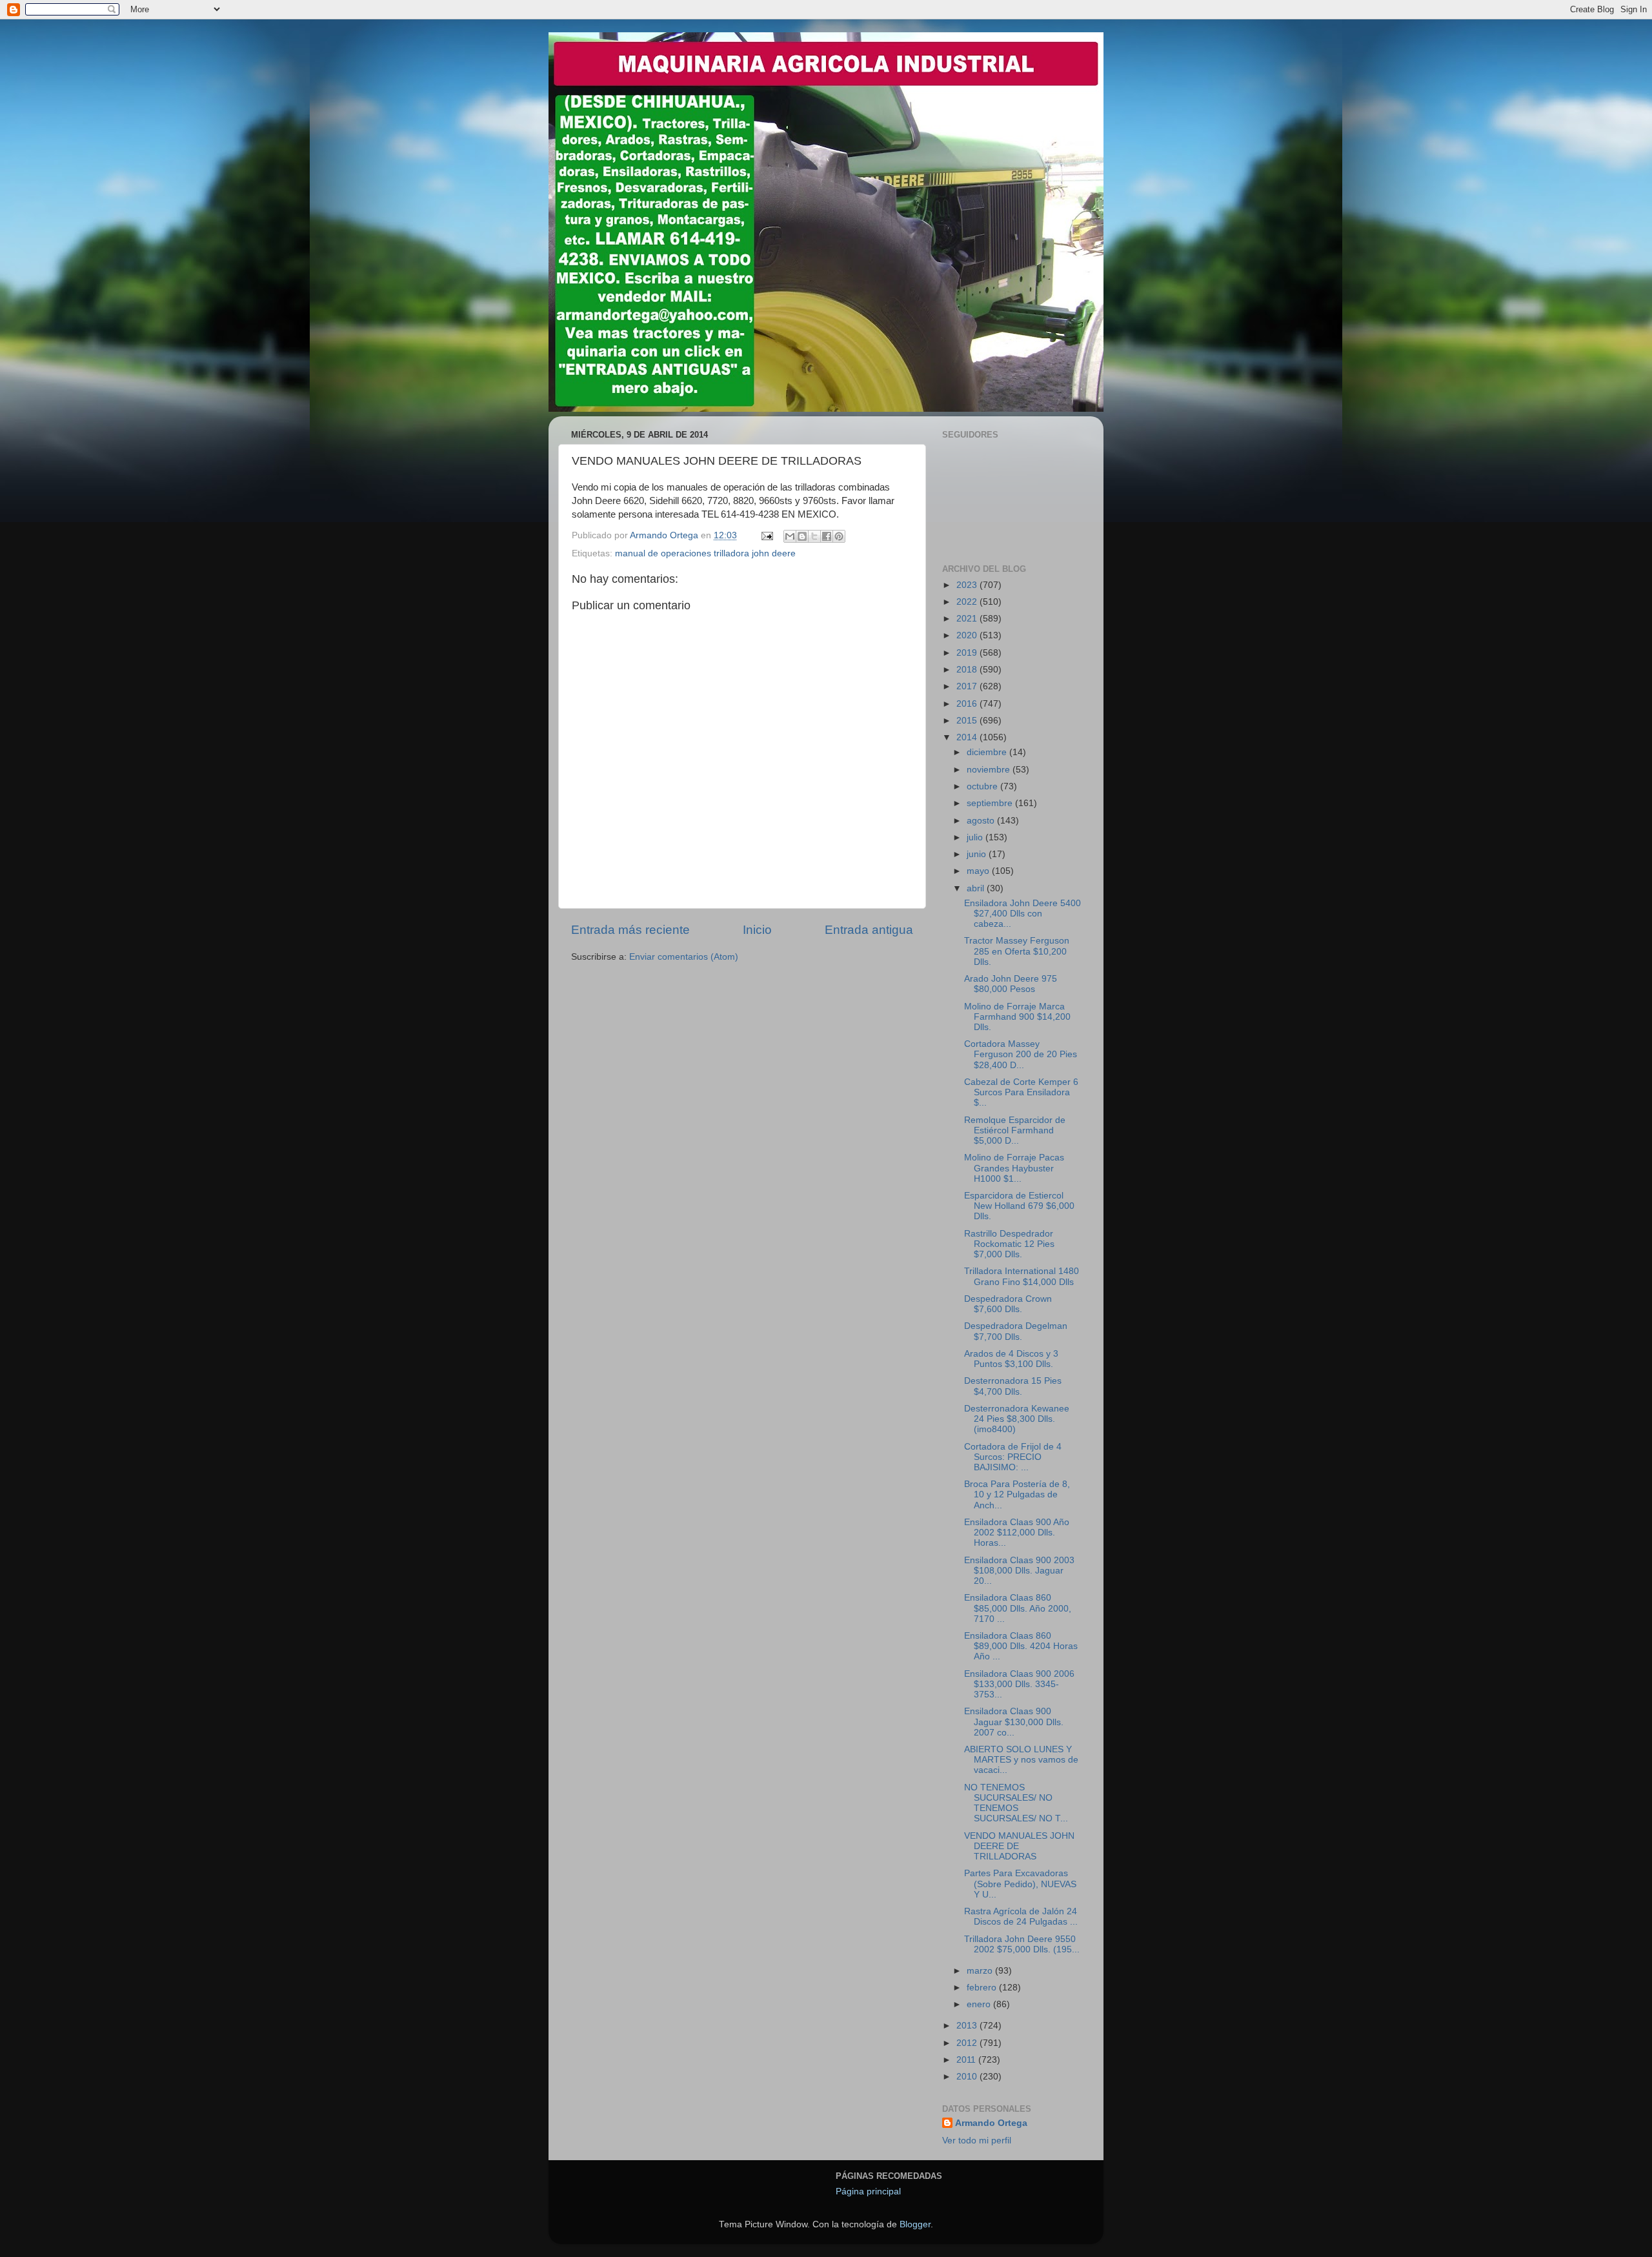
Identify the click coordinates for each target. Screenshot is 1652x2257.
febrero (983, 1988)
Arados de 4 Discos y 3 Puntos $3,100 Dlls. (1011, 1359)
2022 (968, 602)
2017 (968, 686)
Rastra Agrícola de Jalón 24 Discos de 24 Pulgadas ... (1021, 1917)
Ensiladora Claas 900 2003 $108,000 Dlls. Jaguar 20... (1019, 1571)
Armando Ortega (991, 2123)
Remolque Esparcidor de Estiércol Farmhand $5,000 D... (1015, 1130)
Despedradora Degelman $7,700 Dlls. (1016, 1331)
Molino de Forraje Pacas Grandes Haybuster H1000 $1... (1014, 1168)
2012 (968, 2043)
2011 (967, 2060)
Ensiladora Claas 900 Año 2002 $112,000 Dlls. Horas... (1017, 1533)
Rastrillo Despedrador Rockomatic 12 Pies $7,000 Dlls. (1009, 1244)
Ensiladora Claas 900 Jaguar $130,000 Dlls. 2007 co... (1014, 1722)
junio (978, 854)
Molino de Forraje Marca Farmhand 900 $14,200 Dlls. (1017, 1017)
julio (976, 837)
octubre (983, 786)
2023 (968, 585)
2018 (968, 670)
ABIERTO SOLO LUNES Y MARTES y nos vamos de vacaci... (1021, 1760)
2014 (968, 737)
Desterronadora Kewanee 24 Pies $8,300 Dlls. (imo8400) (1017, 1419)
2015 (968, 721)
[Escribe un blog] (802, 536)
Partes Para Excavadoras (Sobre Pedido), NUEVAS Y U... (1020, 1884)
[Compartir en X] (814, 536)
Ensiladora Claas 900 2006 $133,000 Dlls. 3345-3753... (1019, 1684)
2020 (968, 635)
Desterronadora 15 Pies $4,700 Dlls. (1013, 1386)
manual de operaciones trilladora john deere (705, 553)
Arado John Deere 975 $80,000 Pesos (1011, 984)
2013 (968, 2026)
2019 (968, 653)
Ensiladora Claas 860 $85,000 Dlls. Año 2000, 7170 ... (1018, 1608)
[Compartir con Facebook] (827, 536)
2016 (968, 704)
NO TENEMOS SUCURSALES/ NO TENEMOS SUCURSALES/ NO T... (1016, 1803)
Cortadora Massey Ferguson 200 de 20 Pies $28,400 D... (1021, 1054)
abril (977, 888)
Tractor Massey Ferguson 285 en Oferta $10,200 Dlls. (1017, 951)
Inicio (757, 930)
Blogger (915, 2224)
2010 (968, 2077)
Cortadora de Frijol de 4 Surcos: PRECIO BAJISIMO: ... (1013, 1457)
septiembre (991, 803)
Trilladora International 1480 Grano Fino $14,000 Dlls (1022, 1276)
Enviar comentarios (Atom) (684, 957)
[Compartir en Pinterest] (839, 536)
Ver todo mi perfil (977, 2141)
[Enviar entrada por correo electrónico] (766, 535)
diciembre (988, 752)
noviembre (990, 770)
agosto (982, 821)
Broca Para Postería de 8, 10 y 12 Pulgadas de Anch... (1017, 1494)
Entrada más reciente (630, 930)
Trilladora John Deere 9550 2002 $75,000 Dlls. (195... (1022, 1944)
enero (980, 2004)
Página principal (868, 2191)
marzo (981, 1971)
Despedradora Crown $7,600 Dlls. (1008, 1304)
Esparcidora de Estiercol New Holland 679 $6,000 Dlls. (1019, 1206)
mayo (979, 871)
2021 (968, 619)
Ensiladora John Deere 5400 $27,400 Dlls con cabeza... (1022, 914)
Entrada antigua (869, 930)
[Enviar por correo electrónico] (790, 536)
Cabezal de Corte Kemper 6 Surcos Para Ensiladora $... (1021, 1092)
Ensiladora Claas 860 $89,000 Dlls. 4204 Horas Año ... (1021, 1646)
